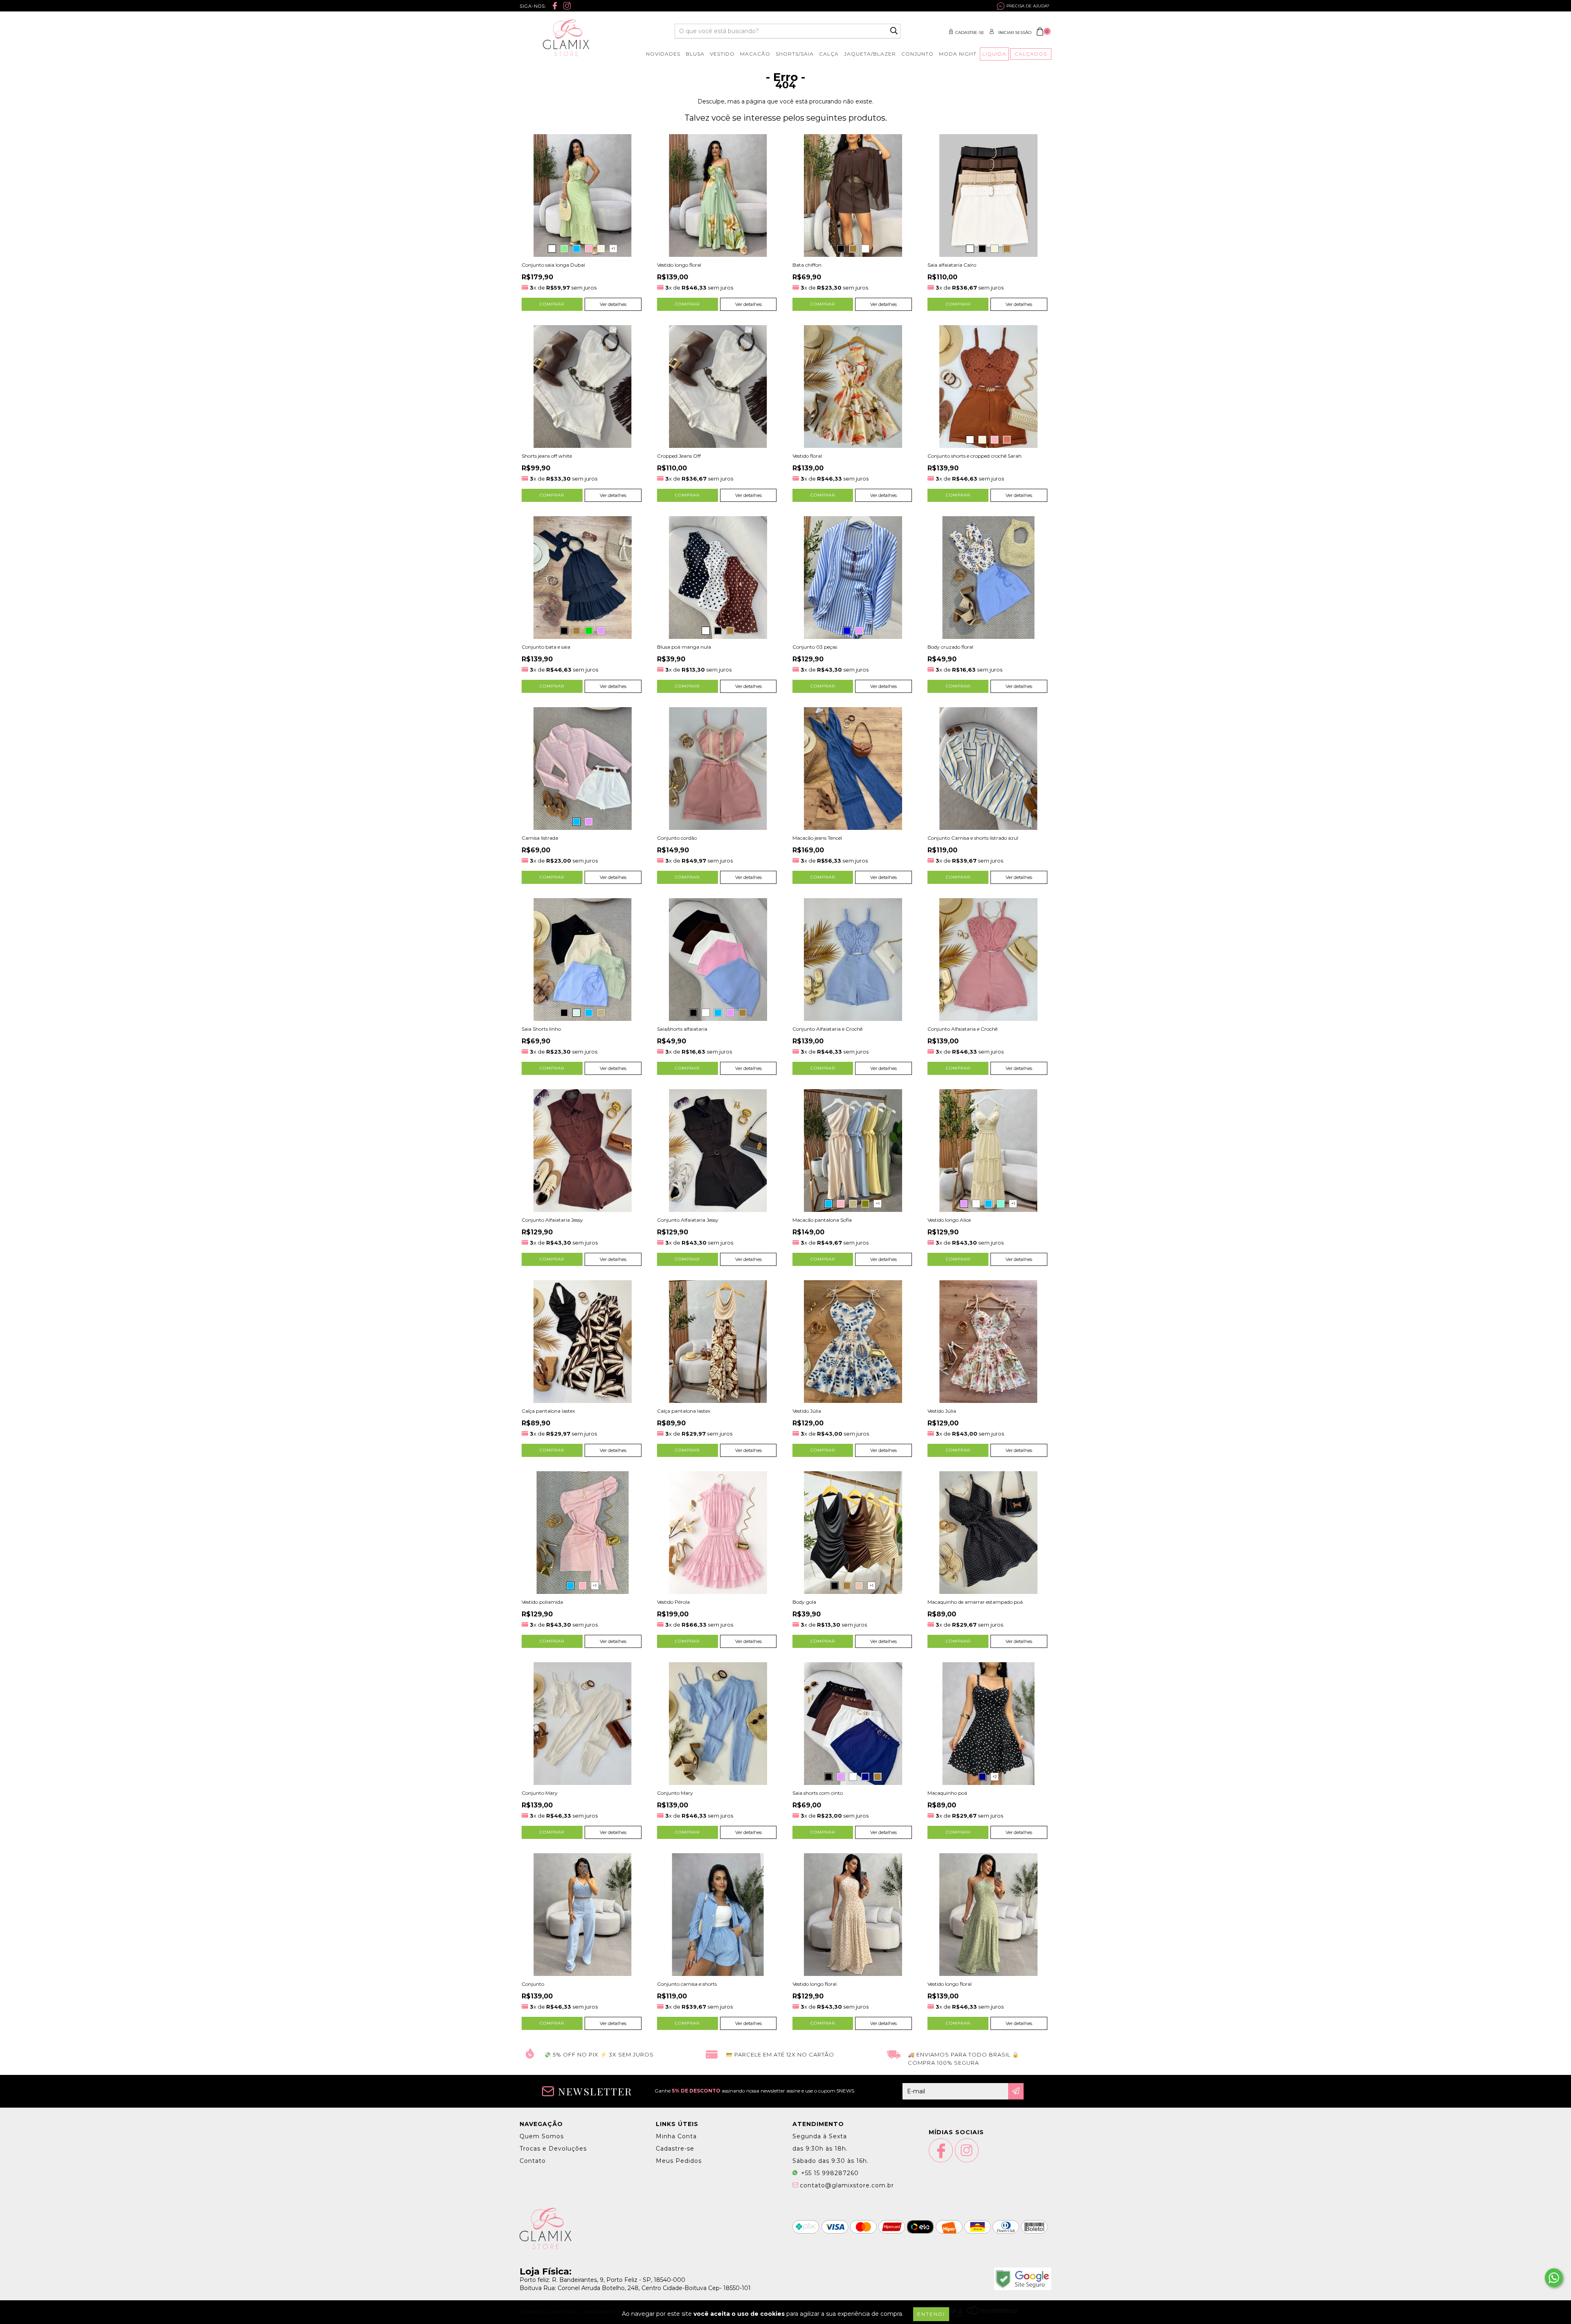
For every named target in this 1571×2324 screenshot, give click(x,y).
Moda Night (958, 54)
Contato (533, 2161)
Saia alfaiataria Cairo (952, 265)
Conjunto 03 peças (815, 647)
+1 (613, 248)
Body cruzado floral (950, 647)
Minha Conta (676, 2136)
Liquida (994, 54)
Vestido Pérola (673, 1602)
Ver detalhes (613, 304)
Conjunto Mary (540, 1793)
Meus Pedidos (679, 2161)
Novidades (663, 54)
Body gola (804, 1602)
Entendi (931, 2314)
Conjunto (917, 54)
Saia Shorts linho (541, 1029)
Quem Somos (542, 2136)
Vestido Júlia (807, 1411)
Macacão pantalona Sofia (822, 1220)
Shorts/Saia (795, 54)
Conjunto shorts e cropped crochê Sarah (975, 456)
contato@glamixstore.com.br (847, 2185)
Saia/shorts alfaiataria (682, 1029)
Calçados (1031, 54)
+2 (995, 1777)
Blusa (695, 54)
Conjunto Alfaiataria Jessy (552, 1220)
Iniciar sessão (1015, 33)
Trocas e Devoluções (553, 2149)
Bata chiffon (807, 265)
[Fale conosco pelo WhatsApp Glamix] (1554, 2278)
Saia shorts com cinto (818, 1793)
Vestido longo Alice (949, 1220)
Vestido (722, 54)
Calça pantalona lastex (548, 1411)
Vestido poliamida (542, 1602)
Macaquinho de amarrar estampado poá (975, 1602)
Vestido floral (807, 456)
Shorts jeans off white (547, 456)
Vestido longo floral (679, 265)
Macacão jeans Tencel (817, 838)
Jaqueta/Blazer (870, 54)
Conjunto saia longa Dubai (553, 265)
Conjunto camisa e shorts (687, 1984)
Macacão (755, 54)
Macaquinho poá (947, 1793)
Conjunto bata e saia (546, 647)
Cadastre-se (970, 33)
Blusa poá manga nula (684, 647)
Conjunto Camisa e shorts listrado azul (973, 838)
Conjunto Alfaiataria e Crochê (827, 1029)
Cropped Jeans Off (679, 456)
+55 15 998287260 (829, 2173)
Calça (829, 54)
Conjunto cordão (677, 838)
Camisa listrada (540, 838)
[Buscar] (894, 31)
